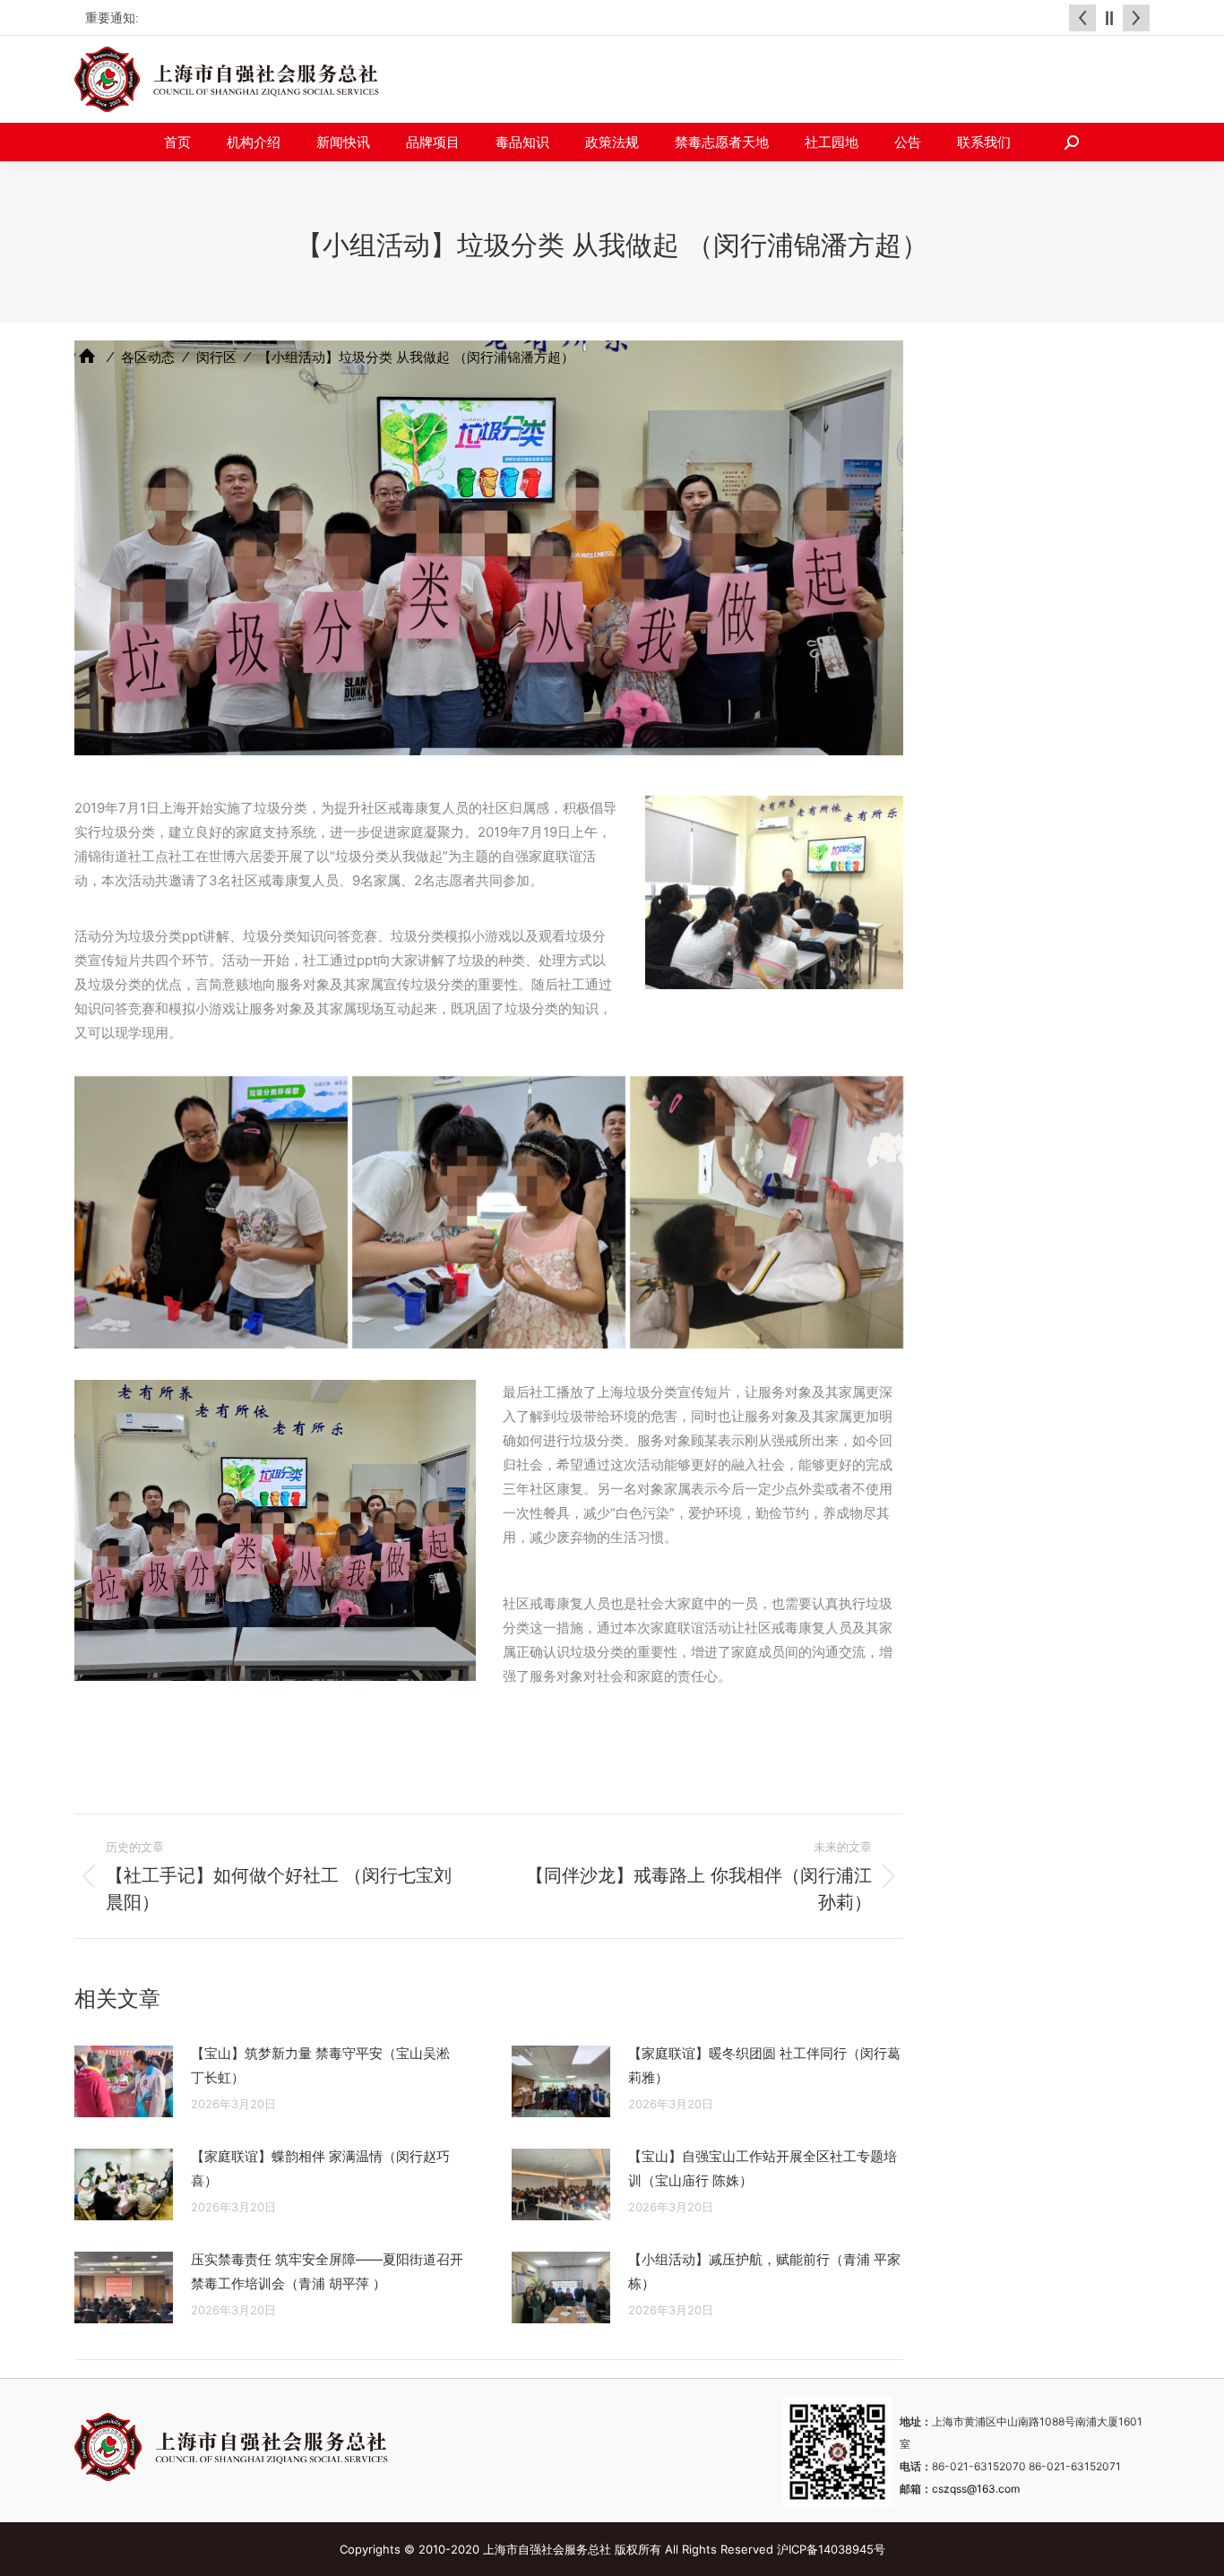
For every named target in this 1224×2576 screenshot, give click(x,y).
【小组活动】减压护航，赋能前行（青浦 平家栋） (764, 2271)
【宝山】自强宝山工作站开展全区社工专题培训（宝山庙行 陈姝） (763, 2168)
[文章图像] (124, 2081)
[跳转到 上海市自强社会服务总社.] (87, 356)
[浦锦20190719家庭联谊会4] (489, 1213)
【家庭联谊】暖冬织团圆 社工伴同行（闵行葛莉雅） (764, 2065)
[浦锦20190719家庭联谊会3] (211, 1213)
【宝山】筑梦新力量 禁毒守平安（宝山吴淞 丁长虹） (320, 2065)
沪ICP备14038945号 (831, 2549)
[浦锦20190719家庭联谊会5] (767, 1213)
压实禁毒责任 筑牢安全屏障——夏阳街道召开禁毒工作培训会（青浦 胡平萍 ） (327, 2271)
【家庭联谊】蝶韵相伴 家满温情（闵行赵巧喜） (320, 2168)
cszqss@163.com (976, 2489)
